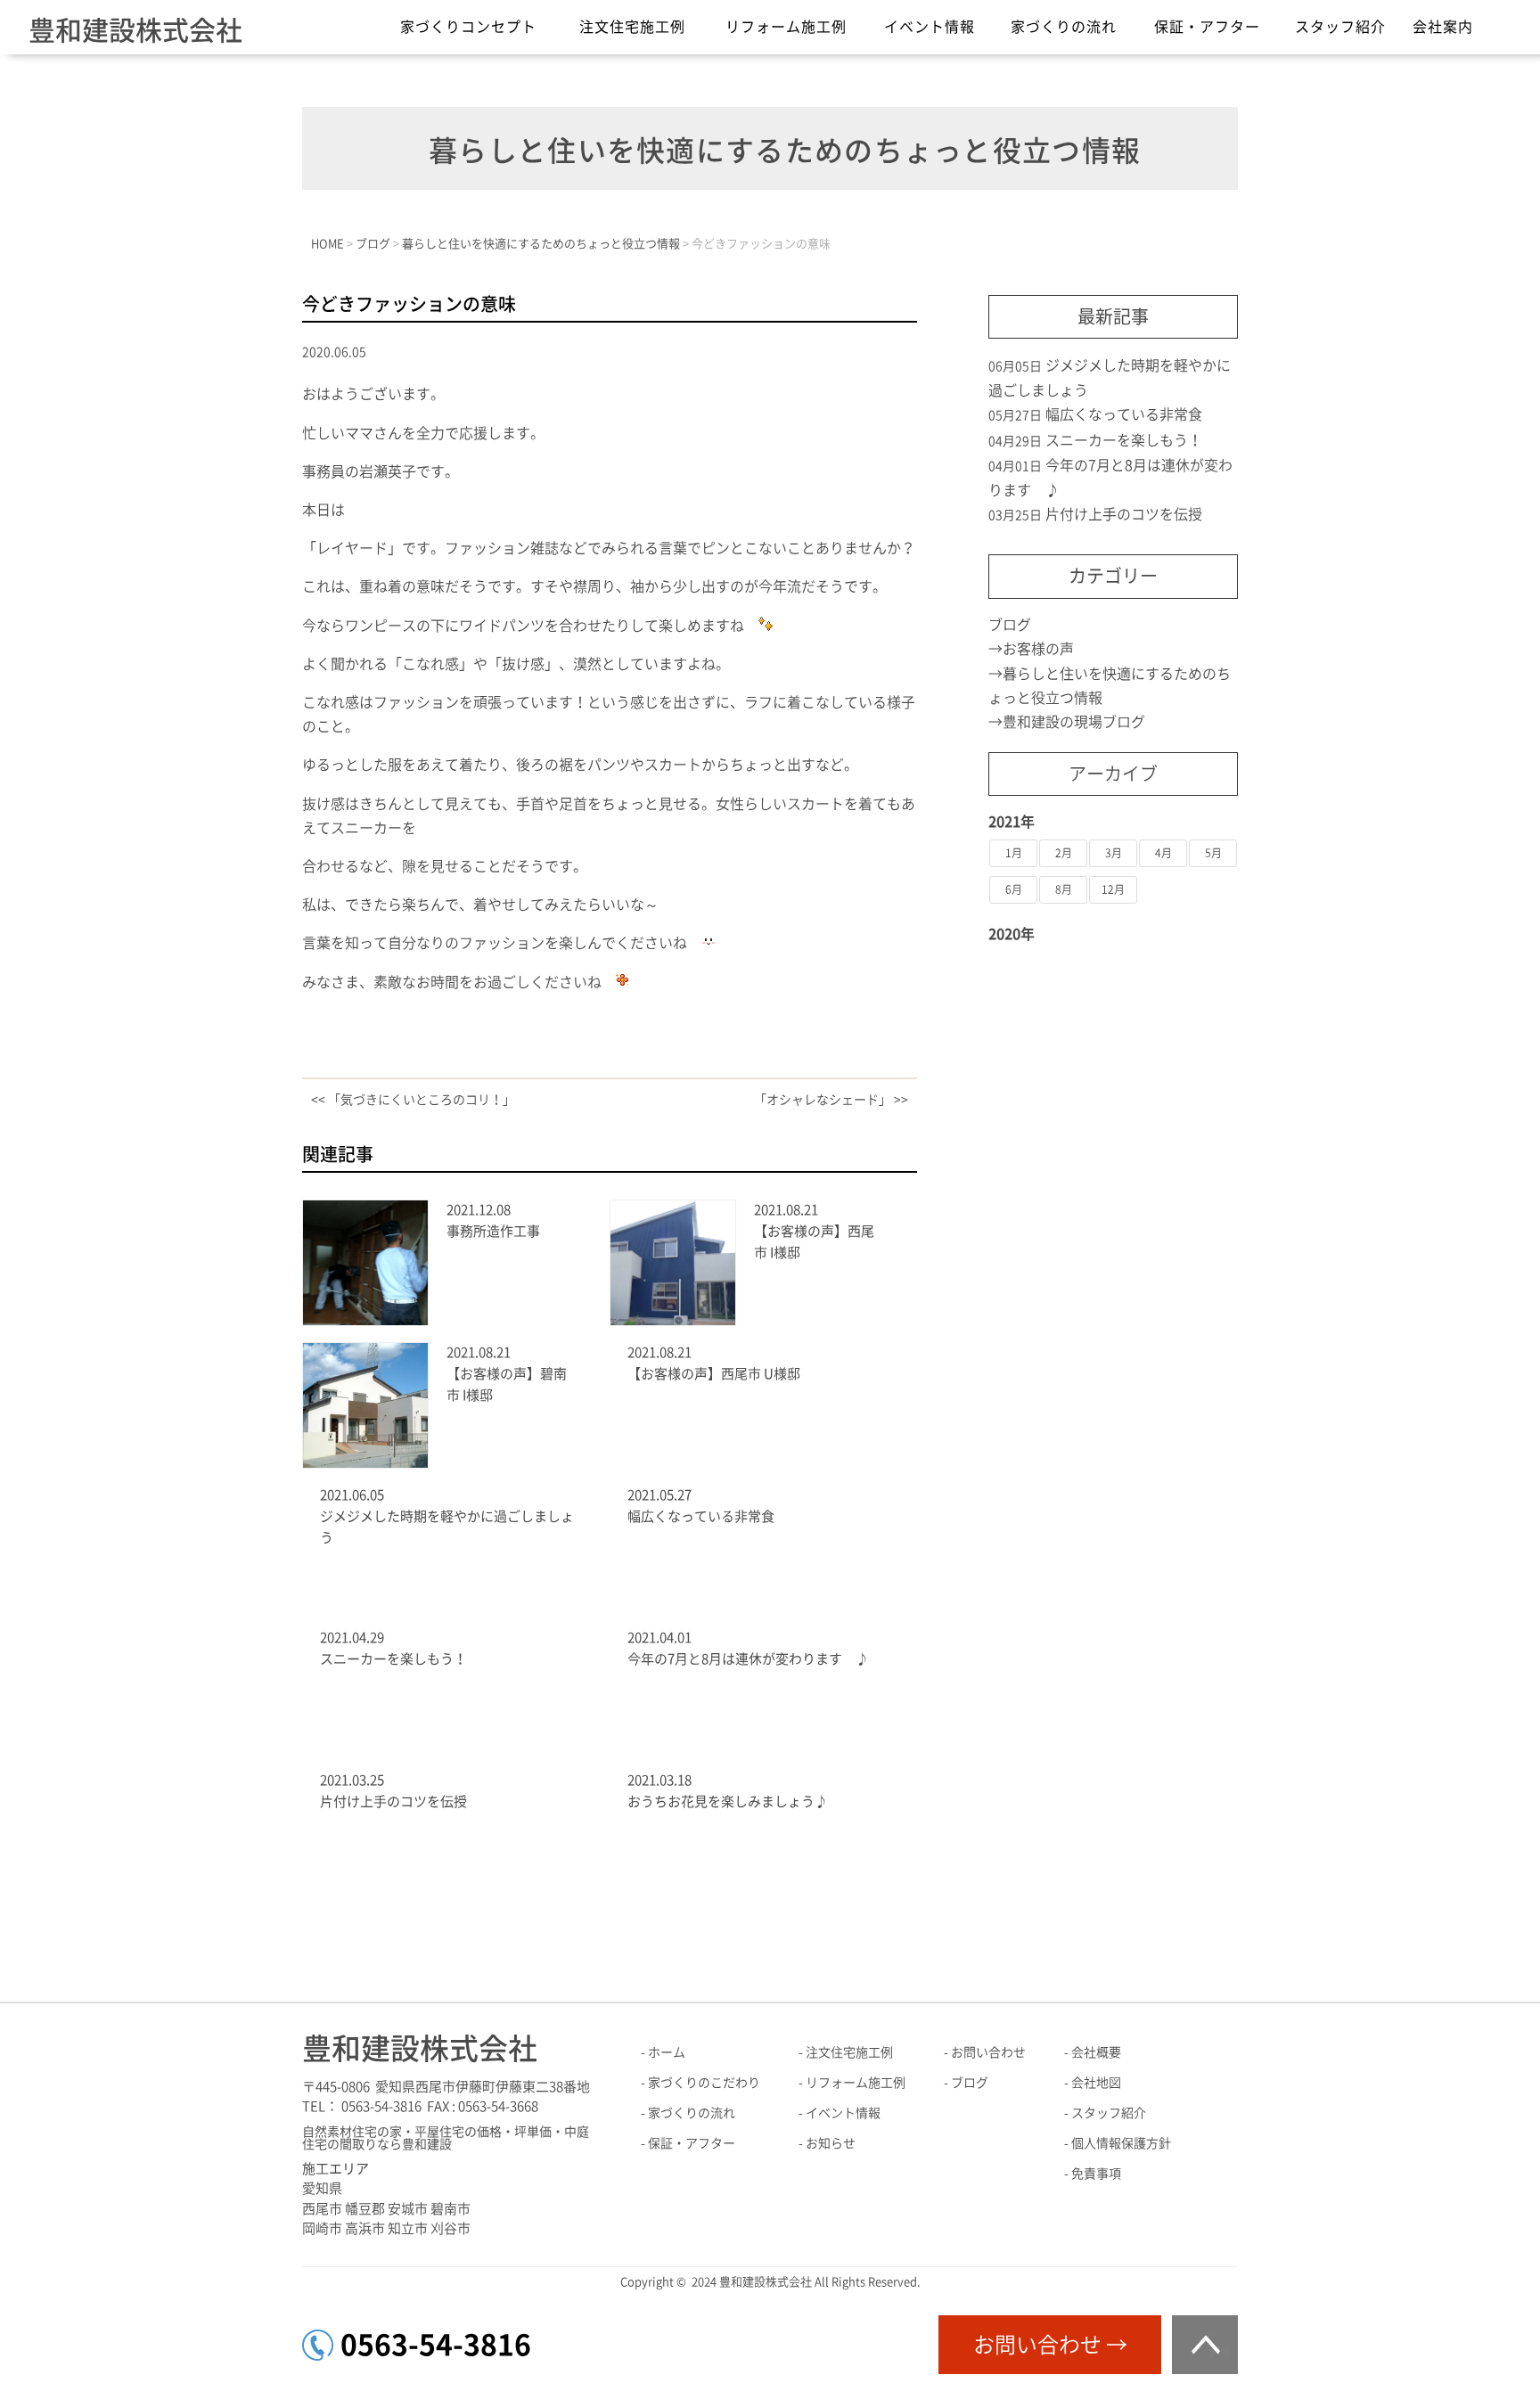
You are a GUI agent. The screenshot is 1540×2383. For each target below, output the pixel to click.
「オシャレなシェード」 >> (831, 1100)
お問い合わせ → (1050, 2345)
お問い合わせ (988, 2052)
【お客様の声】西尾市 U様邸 (714, 1374)
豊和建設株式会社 (135, 30)
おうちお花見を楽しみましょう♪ (728, 1802)
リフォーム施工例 (786, 27)
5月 (1213, 853)
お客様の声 (1038, 649)
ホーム (667, 2052)
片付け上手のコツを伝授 (400, 1802)
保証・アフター (1207, 27)
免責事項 (1096, 2174)
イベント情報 (930, 27)
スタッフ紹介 (1340, 27)
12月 (1113, 889)
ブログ (1010, 625)
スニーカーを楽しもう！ (393, 1659)
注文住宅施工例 (632, 27)
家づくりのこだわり (704, 2083)
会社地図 (1096, 2083)
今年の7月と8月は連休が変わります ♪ (748, 1659)
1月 (1014, 853)
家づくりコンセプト (468, 27)
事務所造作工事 (493, 1231)
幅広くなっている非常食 (701, 1516)
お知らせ (831, 2143)
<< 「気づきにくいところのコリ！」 (413, 1100)
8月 (1064, 889)
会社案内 (1443, 27)
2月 (1064, 853)
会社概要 (1096, 2052)
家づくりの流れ (1064, 27)
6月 (1014, 889)
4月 (1163, 853)
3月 (1114, 853)
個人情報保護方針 (1121, 2143)
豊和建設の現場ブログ (1074, 722)
